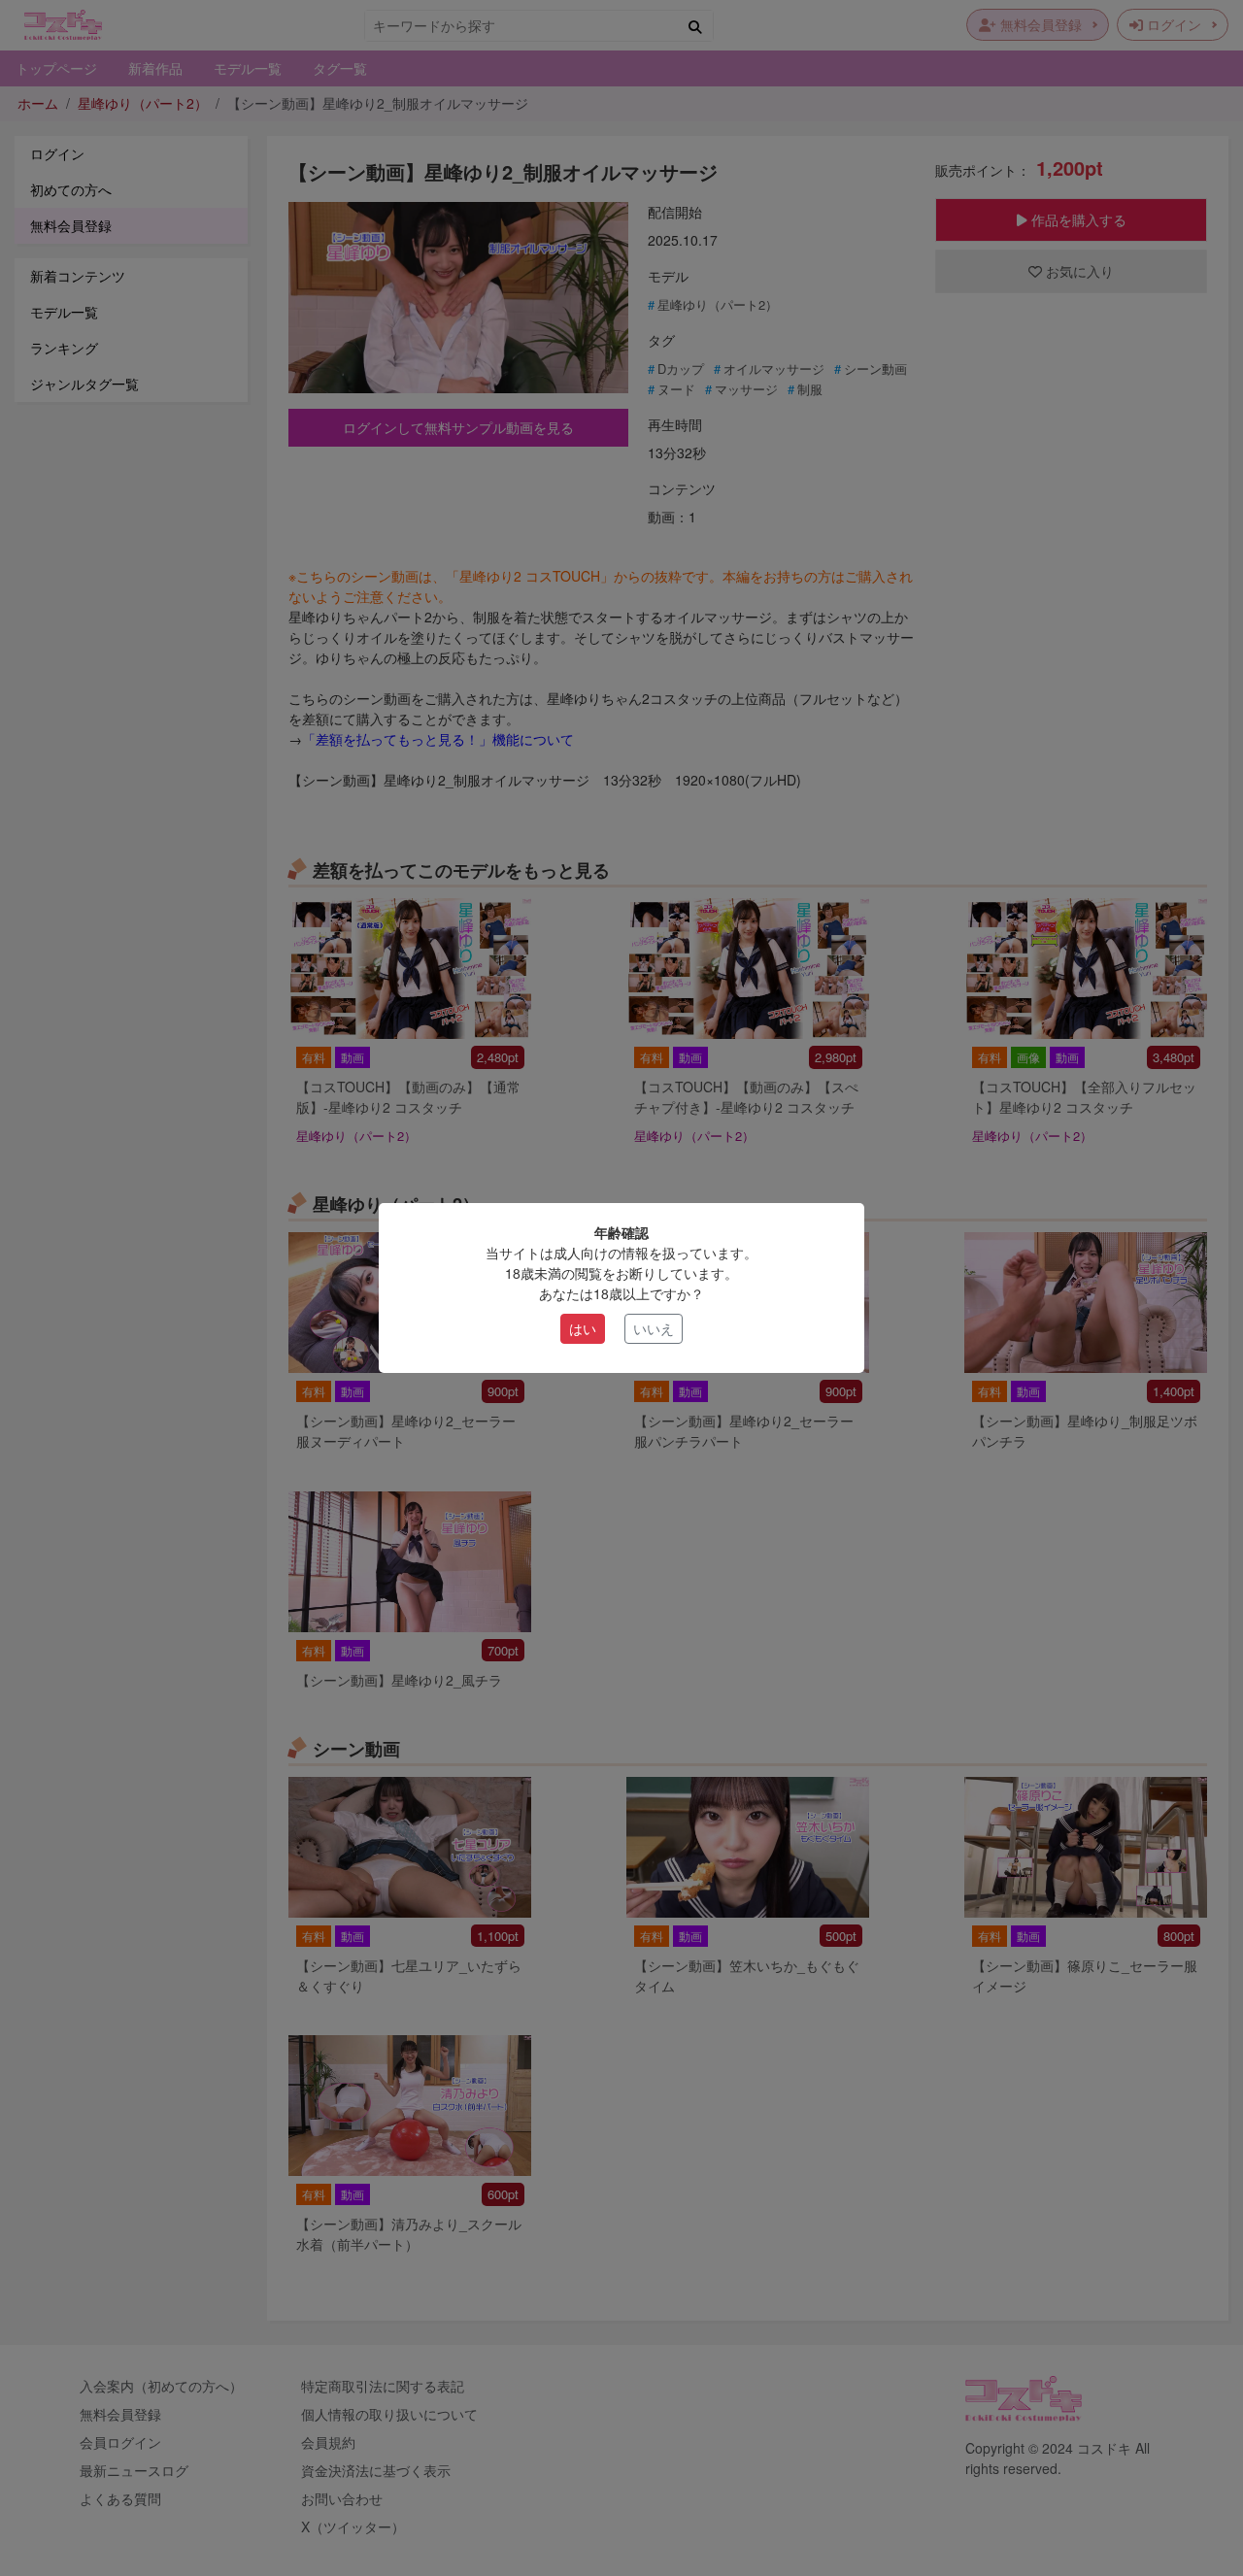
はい (583, 1328)
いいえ (654, 1328)
